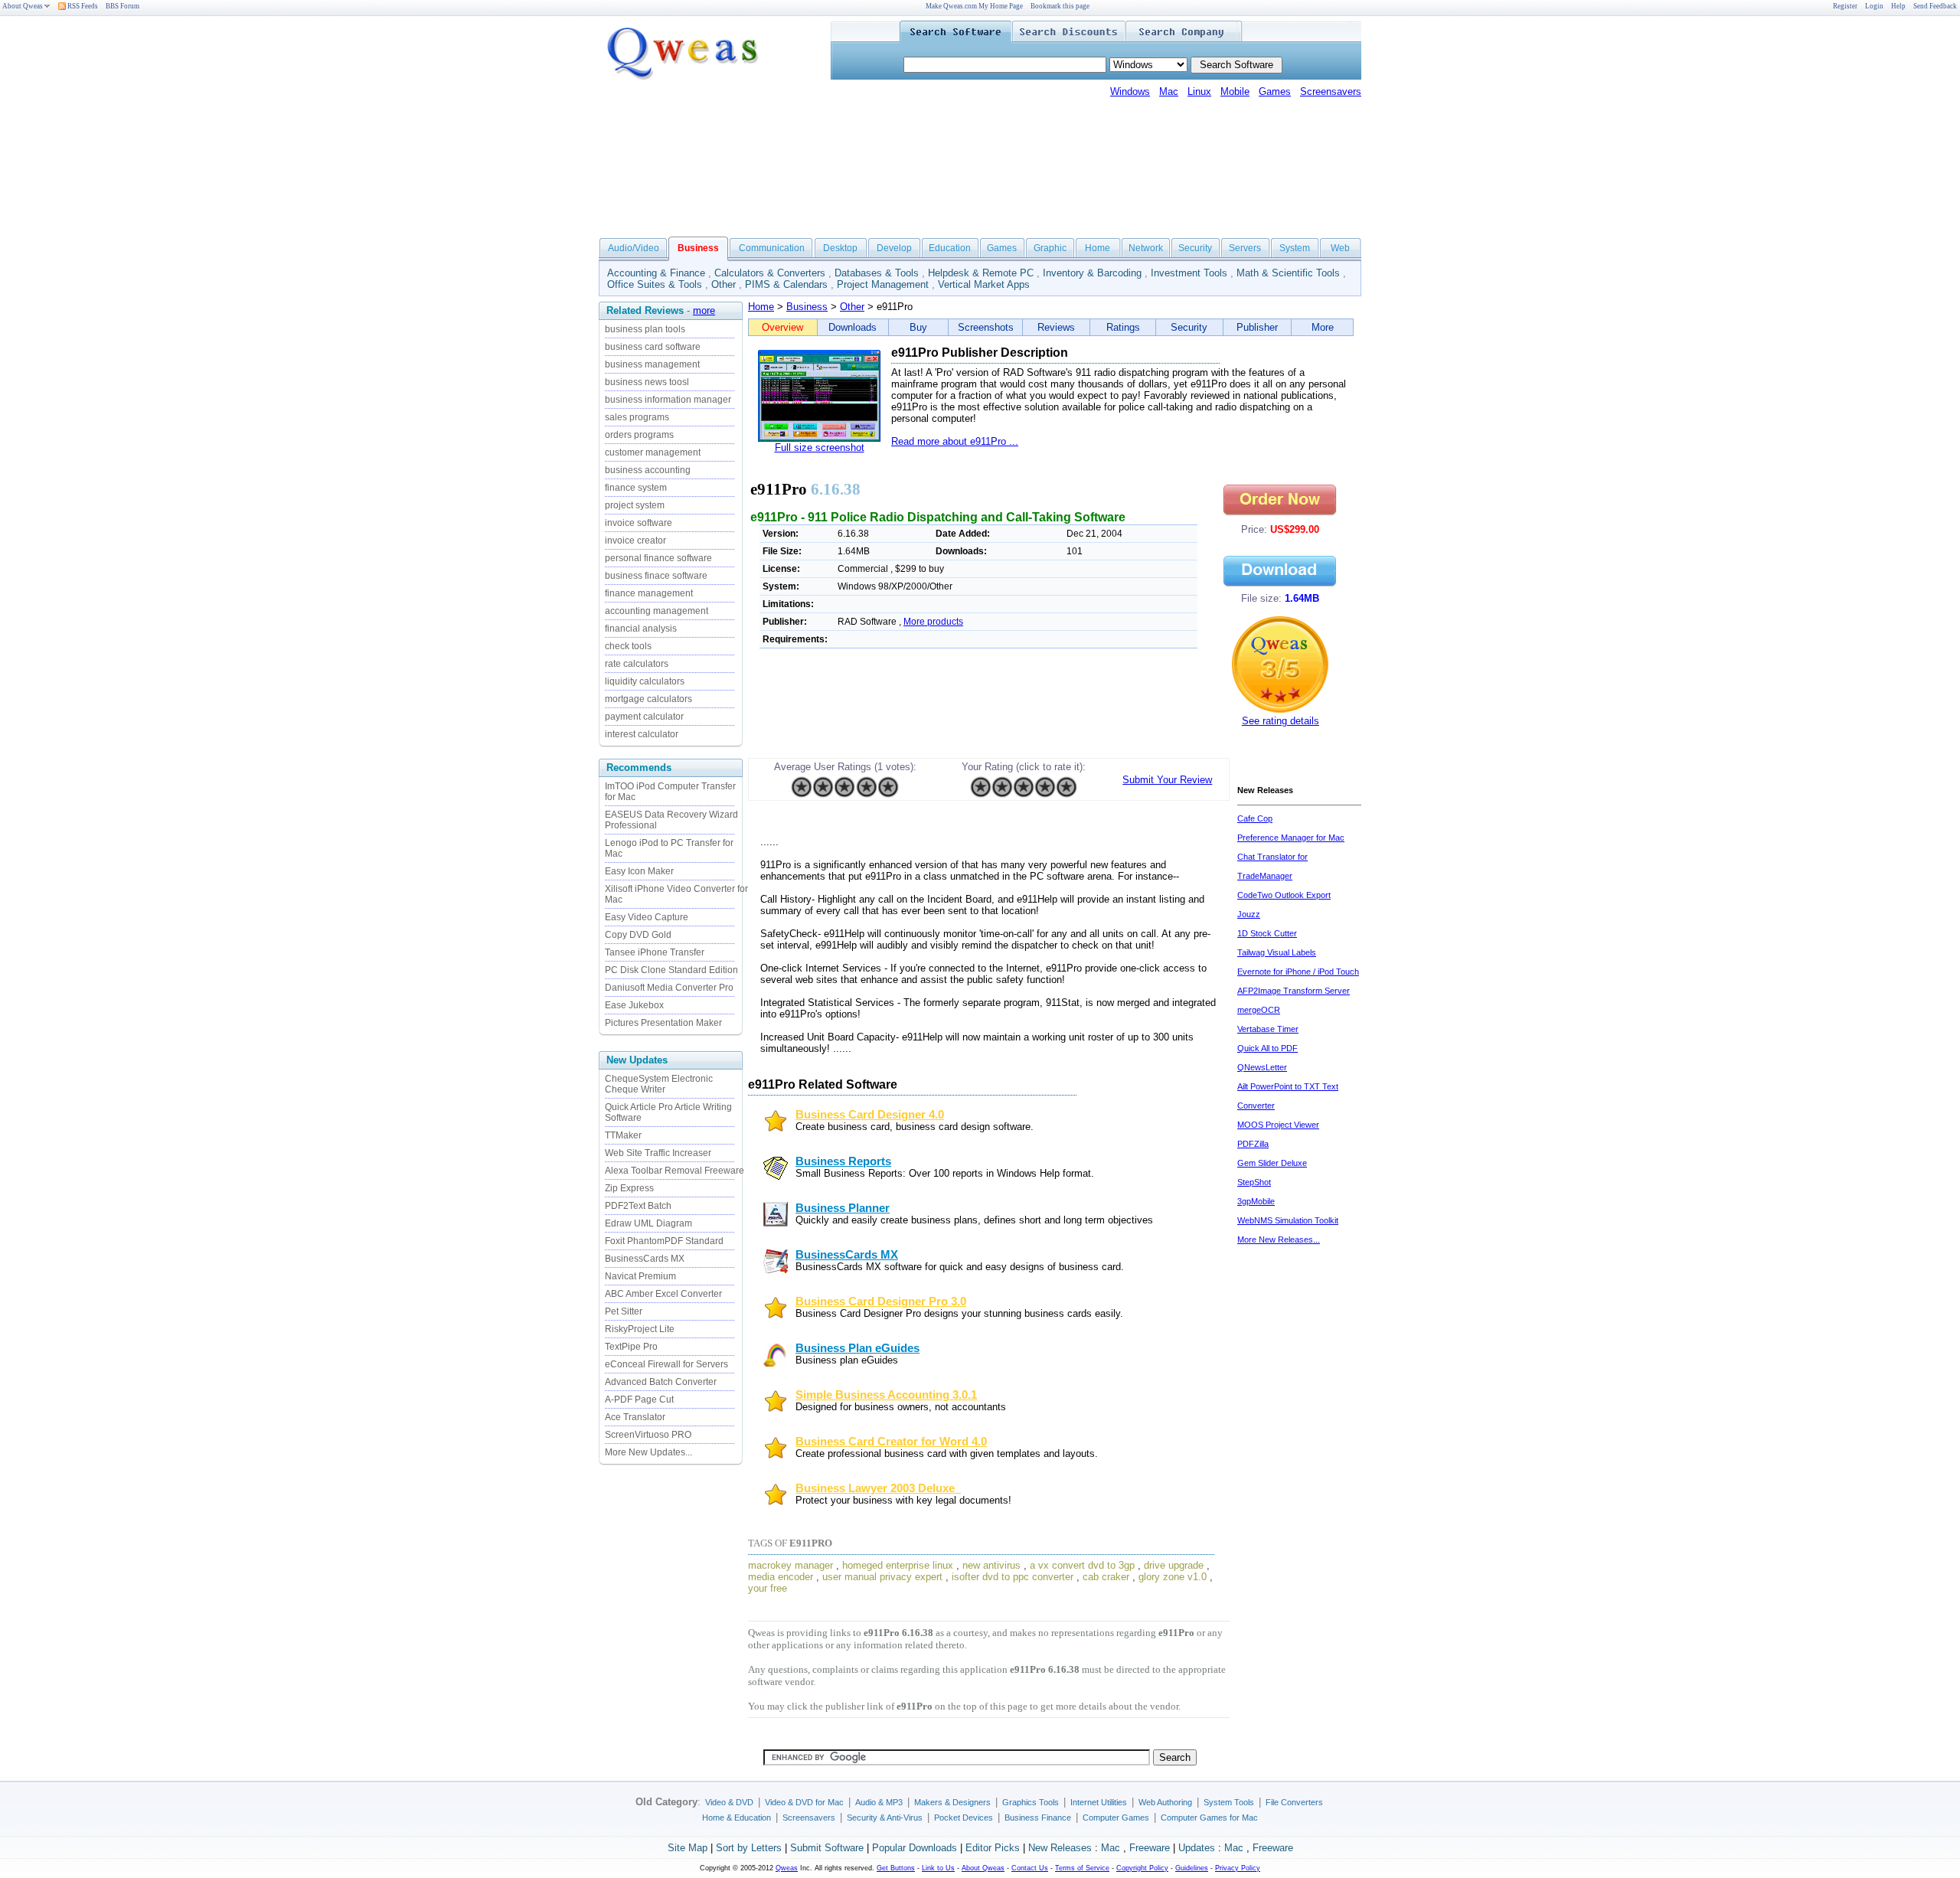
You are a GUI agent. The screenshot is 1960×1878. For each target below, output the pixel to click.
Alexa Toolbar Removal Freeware (675, 1171)
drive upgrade (1174, 1565)
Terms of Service (1082, 1868)
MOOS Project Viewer (1278, 1125)
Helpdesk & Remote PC (981, 273)
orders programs (639, 435)
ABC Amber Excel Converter (663, 1294)
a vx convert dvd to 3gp (1082, 1565)
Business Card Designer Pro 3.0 (881, 1302)
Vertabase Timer (1268, 1029)
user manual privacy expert (882, 1577)
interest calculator (642, 734)
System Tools (1229, 1802)
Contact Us (1030, 1868)
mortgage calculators (648, 699)
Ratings (1123, 327)
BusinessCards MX (645, 1259)
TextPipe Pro (631, 1347)
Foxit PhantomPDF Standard (664, 1241)
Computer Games (1116, 1818)
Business (807, 307)
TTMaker (623, 1135)
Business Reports (843, 1161)
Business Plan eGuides (857, 1348)
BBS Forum (122, 6)
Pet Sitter (624, 1311)
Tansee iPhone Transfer (655, 952)
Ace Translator (635, 1417)
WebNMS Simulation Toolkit (1288, 1220)
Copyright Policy (1142, 1868)
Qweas (787, 1868)
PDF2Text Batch (638, 1206)
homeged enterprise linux (898, 1565)
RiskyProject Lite (640, 1329)
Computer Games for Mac (1209, 1818)
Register (1845, 6)
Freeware (1150, 1848)
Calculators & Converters (770, 273)
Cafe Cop (1255, 818)
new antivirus (991, 1565)
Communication (772, 248)
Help (1898, 6)
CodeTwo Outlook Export (1284, 895)
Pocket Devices (964, 1818)
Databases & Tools (877, 273)
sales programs (637, 417)
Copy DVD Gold (638, 935)
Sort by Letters (749, 1848)
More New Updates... (648, 1452)
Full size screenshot (820, 447)
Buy (918, 327)
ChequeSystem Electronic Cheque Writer (659, 1084)
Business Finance (1038, 1818)
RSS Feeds (82, 6)
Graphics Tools (1031, 1802)
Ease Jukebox (634, 1005)
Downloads (853, 327)
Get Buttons (896, 1868)
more (704, 310)
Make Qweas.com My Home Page (974, 6)
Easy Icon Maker (639, 871)
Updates (1197, 1848)
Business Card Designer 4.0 (870, 1115)
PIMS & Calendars (786, 284)
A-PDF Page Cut (639, 1400)
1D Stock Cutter (1267, 933)
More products (933, 622)
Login (1874, 6)
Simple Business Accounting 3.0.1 (886, 1395)
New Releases (1060, 1848)
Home (1098, 248)
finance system (636, 488)
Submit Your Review (1167, 780)
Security (1195, 248)
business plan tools (645, 329)
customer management (653, 452)
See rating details (1281, 721)
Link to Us (938, 1868)
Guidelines (1192, 1868)
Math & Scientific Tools (1288, 273)
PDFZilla (1253, 1144)
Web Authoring (1165, 1802)
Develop (894, 248)
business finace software (656, 576)
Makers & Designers (952, 1802)
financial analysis (641, 629)
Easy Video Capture (647, 917)
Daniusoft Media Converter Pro (669, 988)
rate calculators (637, 664)
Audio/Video (634, 248)
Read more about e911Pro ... (955, 441)
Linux (1199, 91)
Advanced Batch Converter (661, 1382)
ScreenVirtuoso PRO (648, 1435)
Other (724, 284)
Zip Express (629, 1188)
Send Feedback (1935, 6)
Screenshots (986, 327)
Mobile (1235, 91)
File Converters (1294, 1802)
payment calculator (644, 717)
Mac (1169, 91)
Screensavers (1331, 91)
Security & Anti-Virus (885, 1818)
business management (652, 364)
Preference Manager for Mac (1291, 838)
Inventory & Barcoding (1092, 273)
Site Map (688, 1848)
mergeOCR (1259, 1010)
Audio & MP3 (879, 1802)
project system (635, 505)
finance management (649, 593)
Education (950, 248)
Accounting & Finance (656, 273)
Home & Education (737, 1818)
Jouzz (1249, 914)
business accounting (648, 470)
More (1323, 327)
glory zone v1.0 (1173, 1577)
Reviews (1056, 327)
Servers (1245, 248)
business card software (653, 347)
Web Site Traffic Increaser (658, 1153)
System (1295, 248)
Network (1146, 248)
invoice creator (635, 541)
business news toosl (647, 382)
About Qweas (23, 6)
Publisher (1257, 327)
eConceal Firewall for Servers (666, 1364)
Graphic (1050, 248)
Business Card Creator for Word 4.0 (891, 1442)
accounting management (657, 611)
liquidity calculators (645, 681)
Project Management (883, 284)
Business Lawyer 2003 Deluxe (878, 1488)
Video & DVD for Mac (804, 1802)
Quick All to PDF (1267, 1048)
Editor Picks (993, 1848)
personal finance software (658, 558)
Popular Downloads (915, 1848)
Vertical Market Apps (984, 284)
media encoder (781, 1577)
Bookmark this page (1060, 6)
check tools (628, 646)
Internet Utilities (1099, 1802)
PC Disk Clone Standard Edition (671, 970)
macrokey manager (791, 1565)
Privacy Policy (1238, 1868)
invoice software (639, 523)
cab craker (1106, 1577)
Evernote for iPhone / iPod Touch (1298, 972)
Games (1275, 91)
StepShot (1254, 1182)
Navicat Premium (640, 1276)
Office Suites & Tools (655, 284)
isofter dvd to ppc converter (1013, 1577)
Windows (1130, 91)
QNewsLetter (1262, 1067)
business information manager (668, 400)
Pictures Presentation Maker (663, 1023)
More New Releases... (1279, 1239)
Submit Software (827, 1848)
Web (1340, 248)
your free (768, 1588)
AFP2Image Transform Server (1294, 991)
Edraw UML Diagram (648, 1223)
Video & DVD (729, 1802)
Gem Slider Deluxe (1272, 1163)
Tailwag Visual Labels (1277, 952)
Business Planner (843, 1208)
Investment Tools (1189, 273)
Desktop (840, 248)
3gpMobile (1256, 1201)
